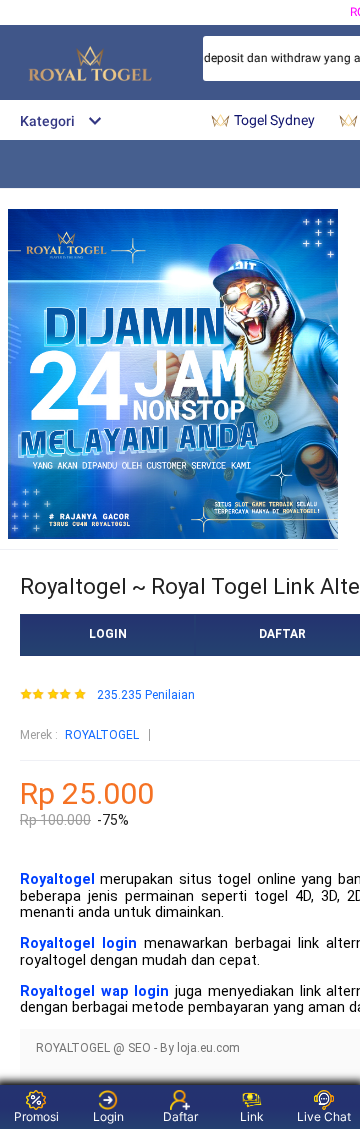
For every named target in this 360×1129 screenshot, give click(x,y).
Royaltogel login (78, 943)
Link (252, 1116)
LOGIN (108, 634)
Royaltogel (57, 879)
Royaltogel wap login (94, 991)
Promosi (36, 1116)
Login (108, 1116)
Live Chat (324, 1116)
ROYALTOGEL (102, 735)
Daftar (180, 1116)
